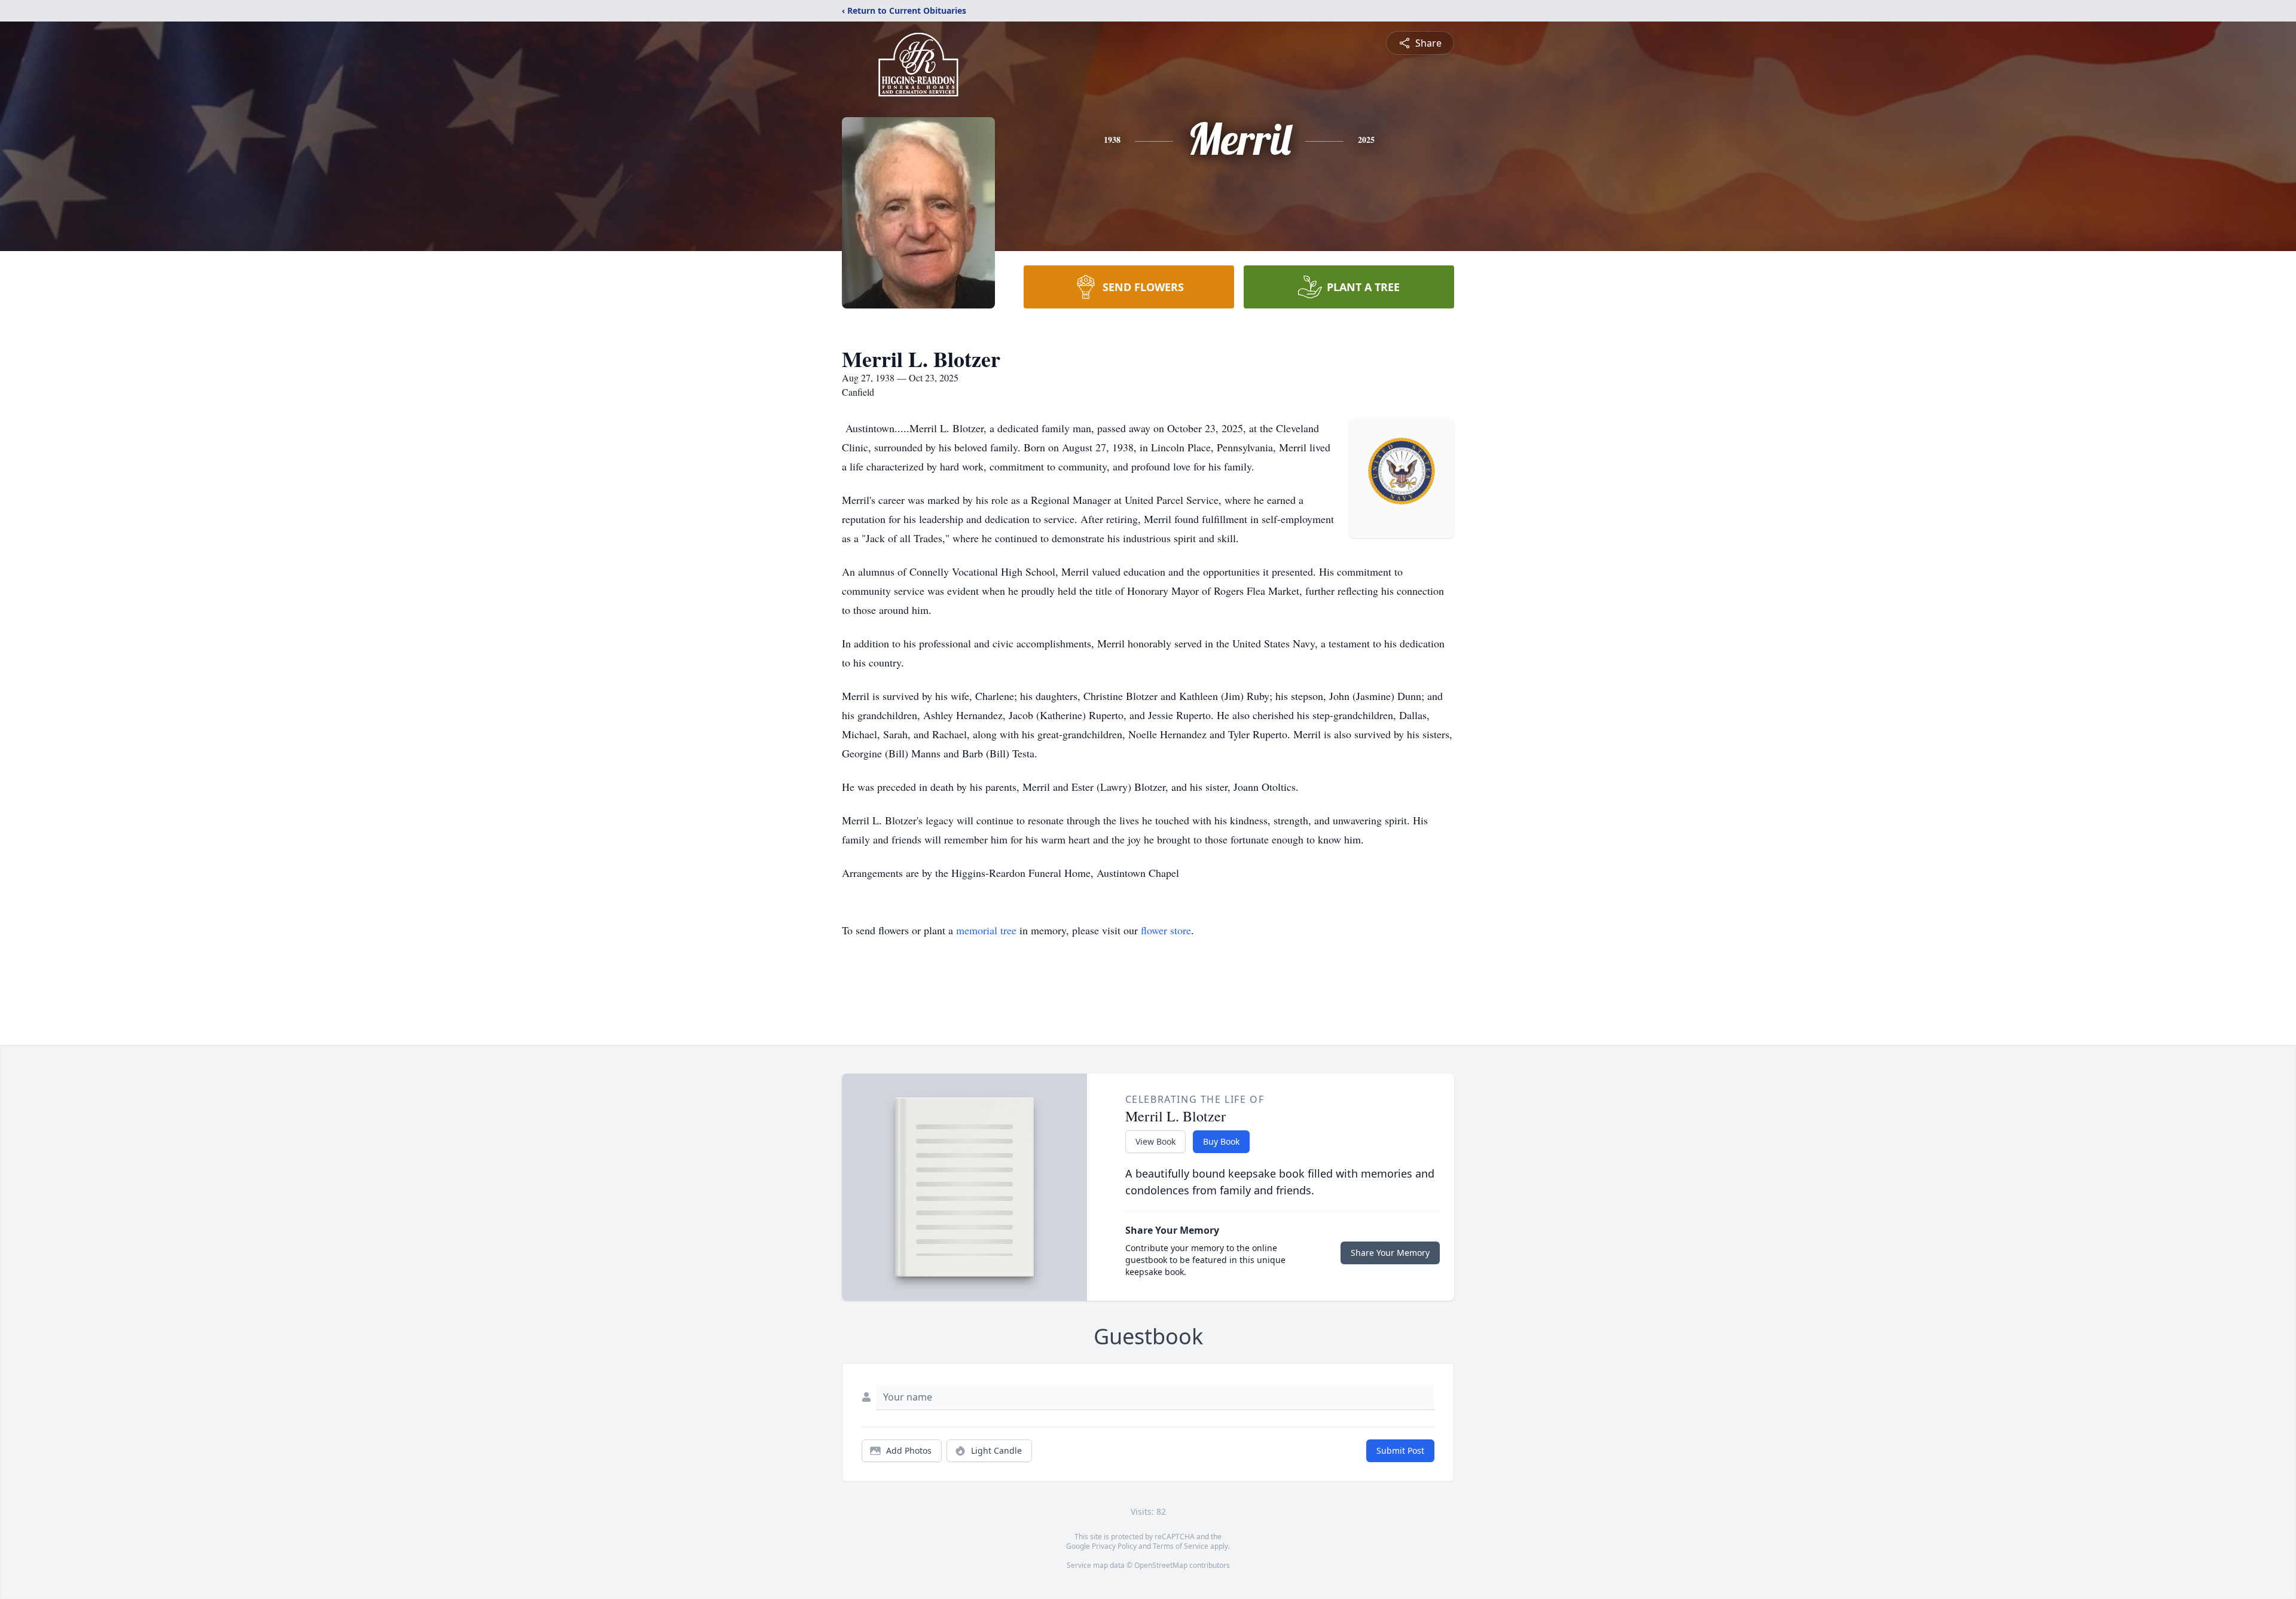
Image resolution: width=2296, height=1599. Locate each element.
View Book (1155, 1141)
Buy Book (1221, 1141)
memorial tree (986, 930)
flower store (1166, 930)
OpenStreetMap (1161, 1565)
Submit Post (1400, 1450)
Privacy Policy (1114, 1546)
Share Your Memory (1390, 1253)
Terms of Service (1181, 1546)
